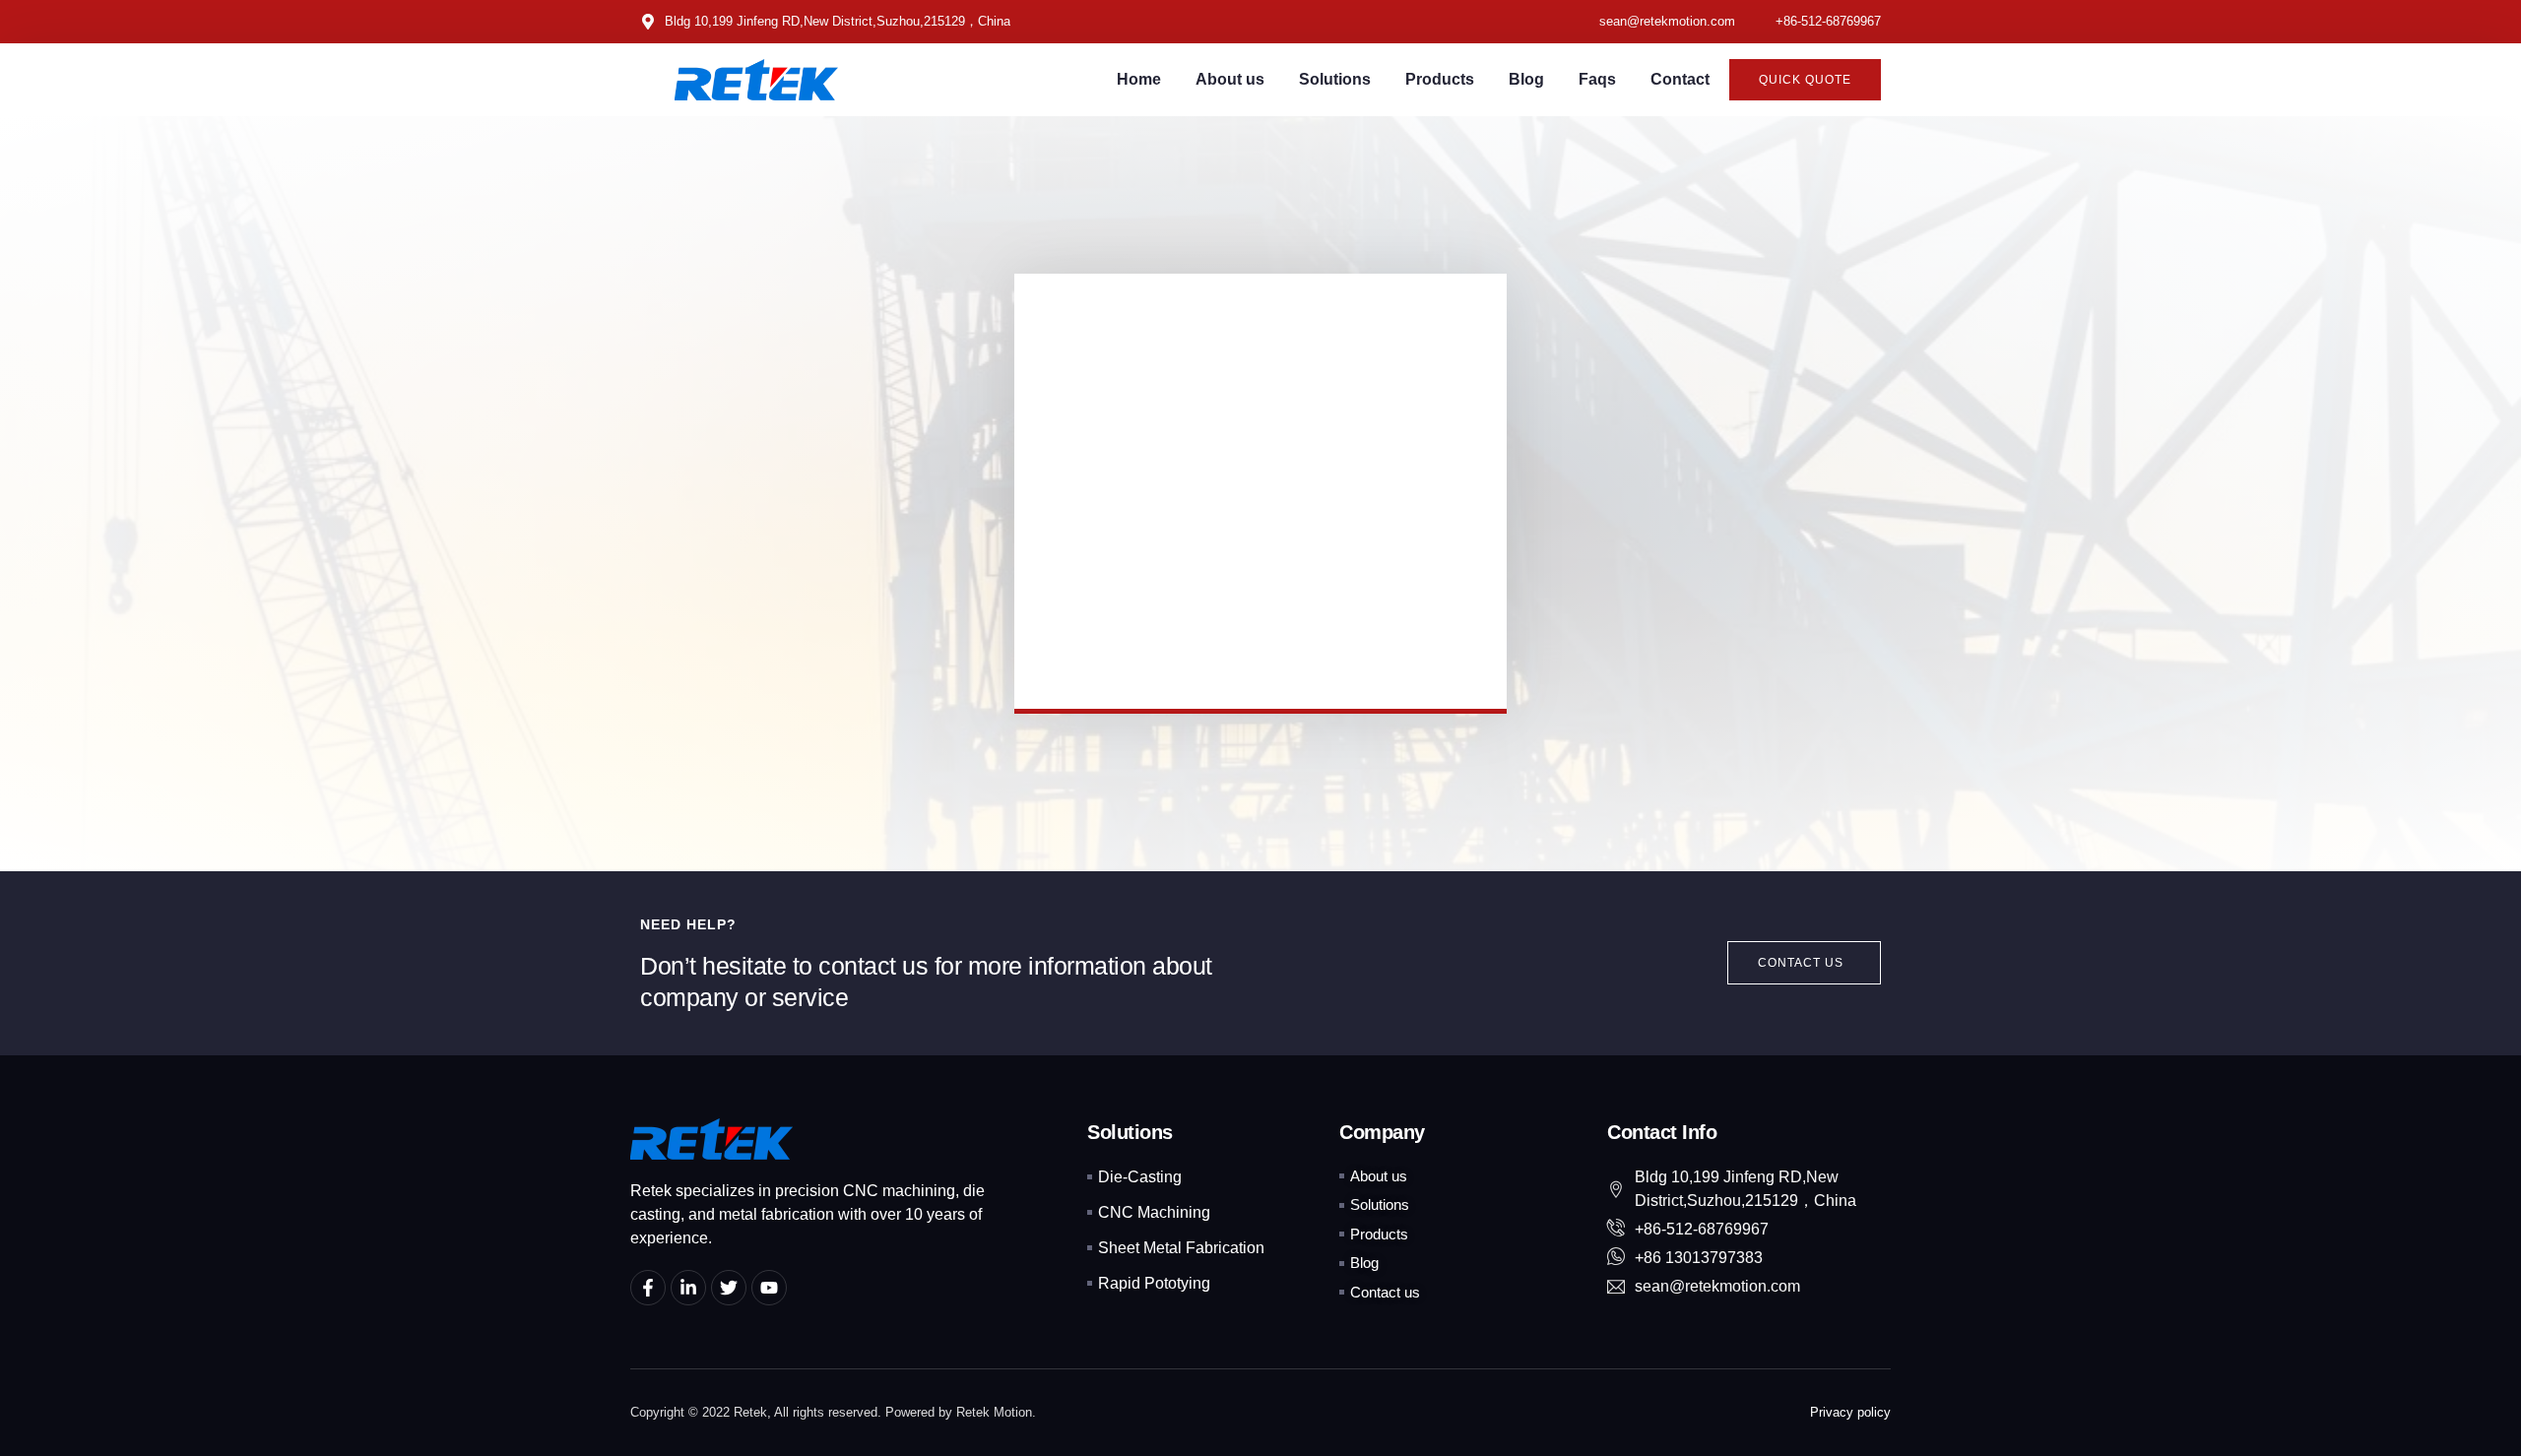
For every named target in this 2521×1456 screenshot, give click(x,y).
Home (1139, 79)
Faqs (1597, 79)
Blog (1526, 79)
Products (1440, 79)
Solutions (1335, 79)
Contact (1680, 79)
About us (1230, 79)
